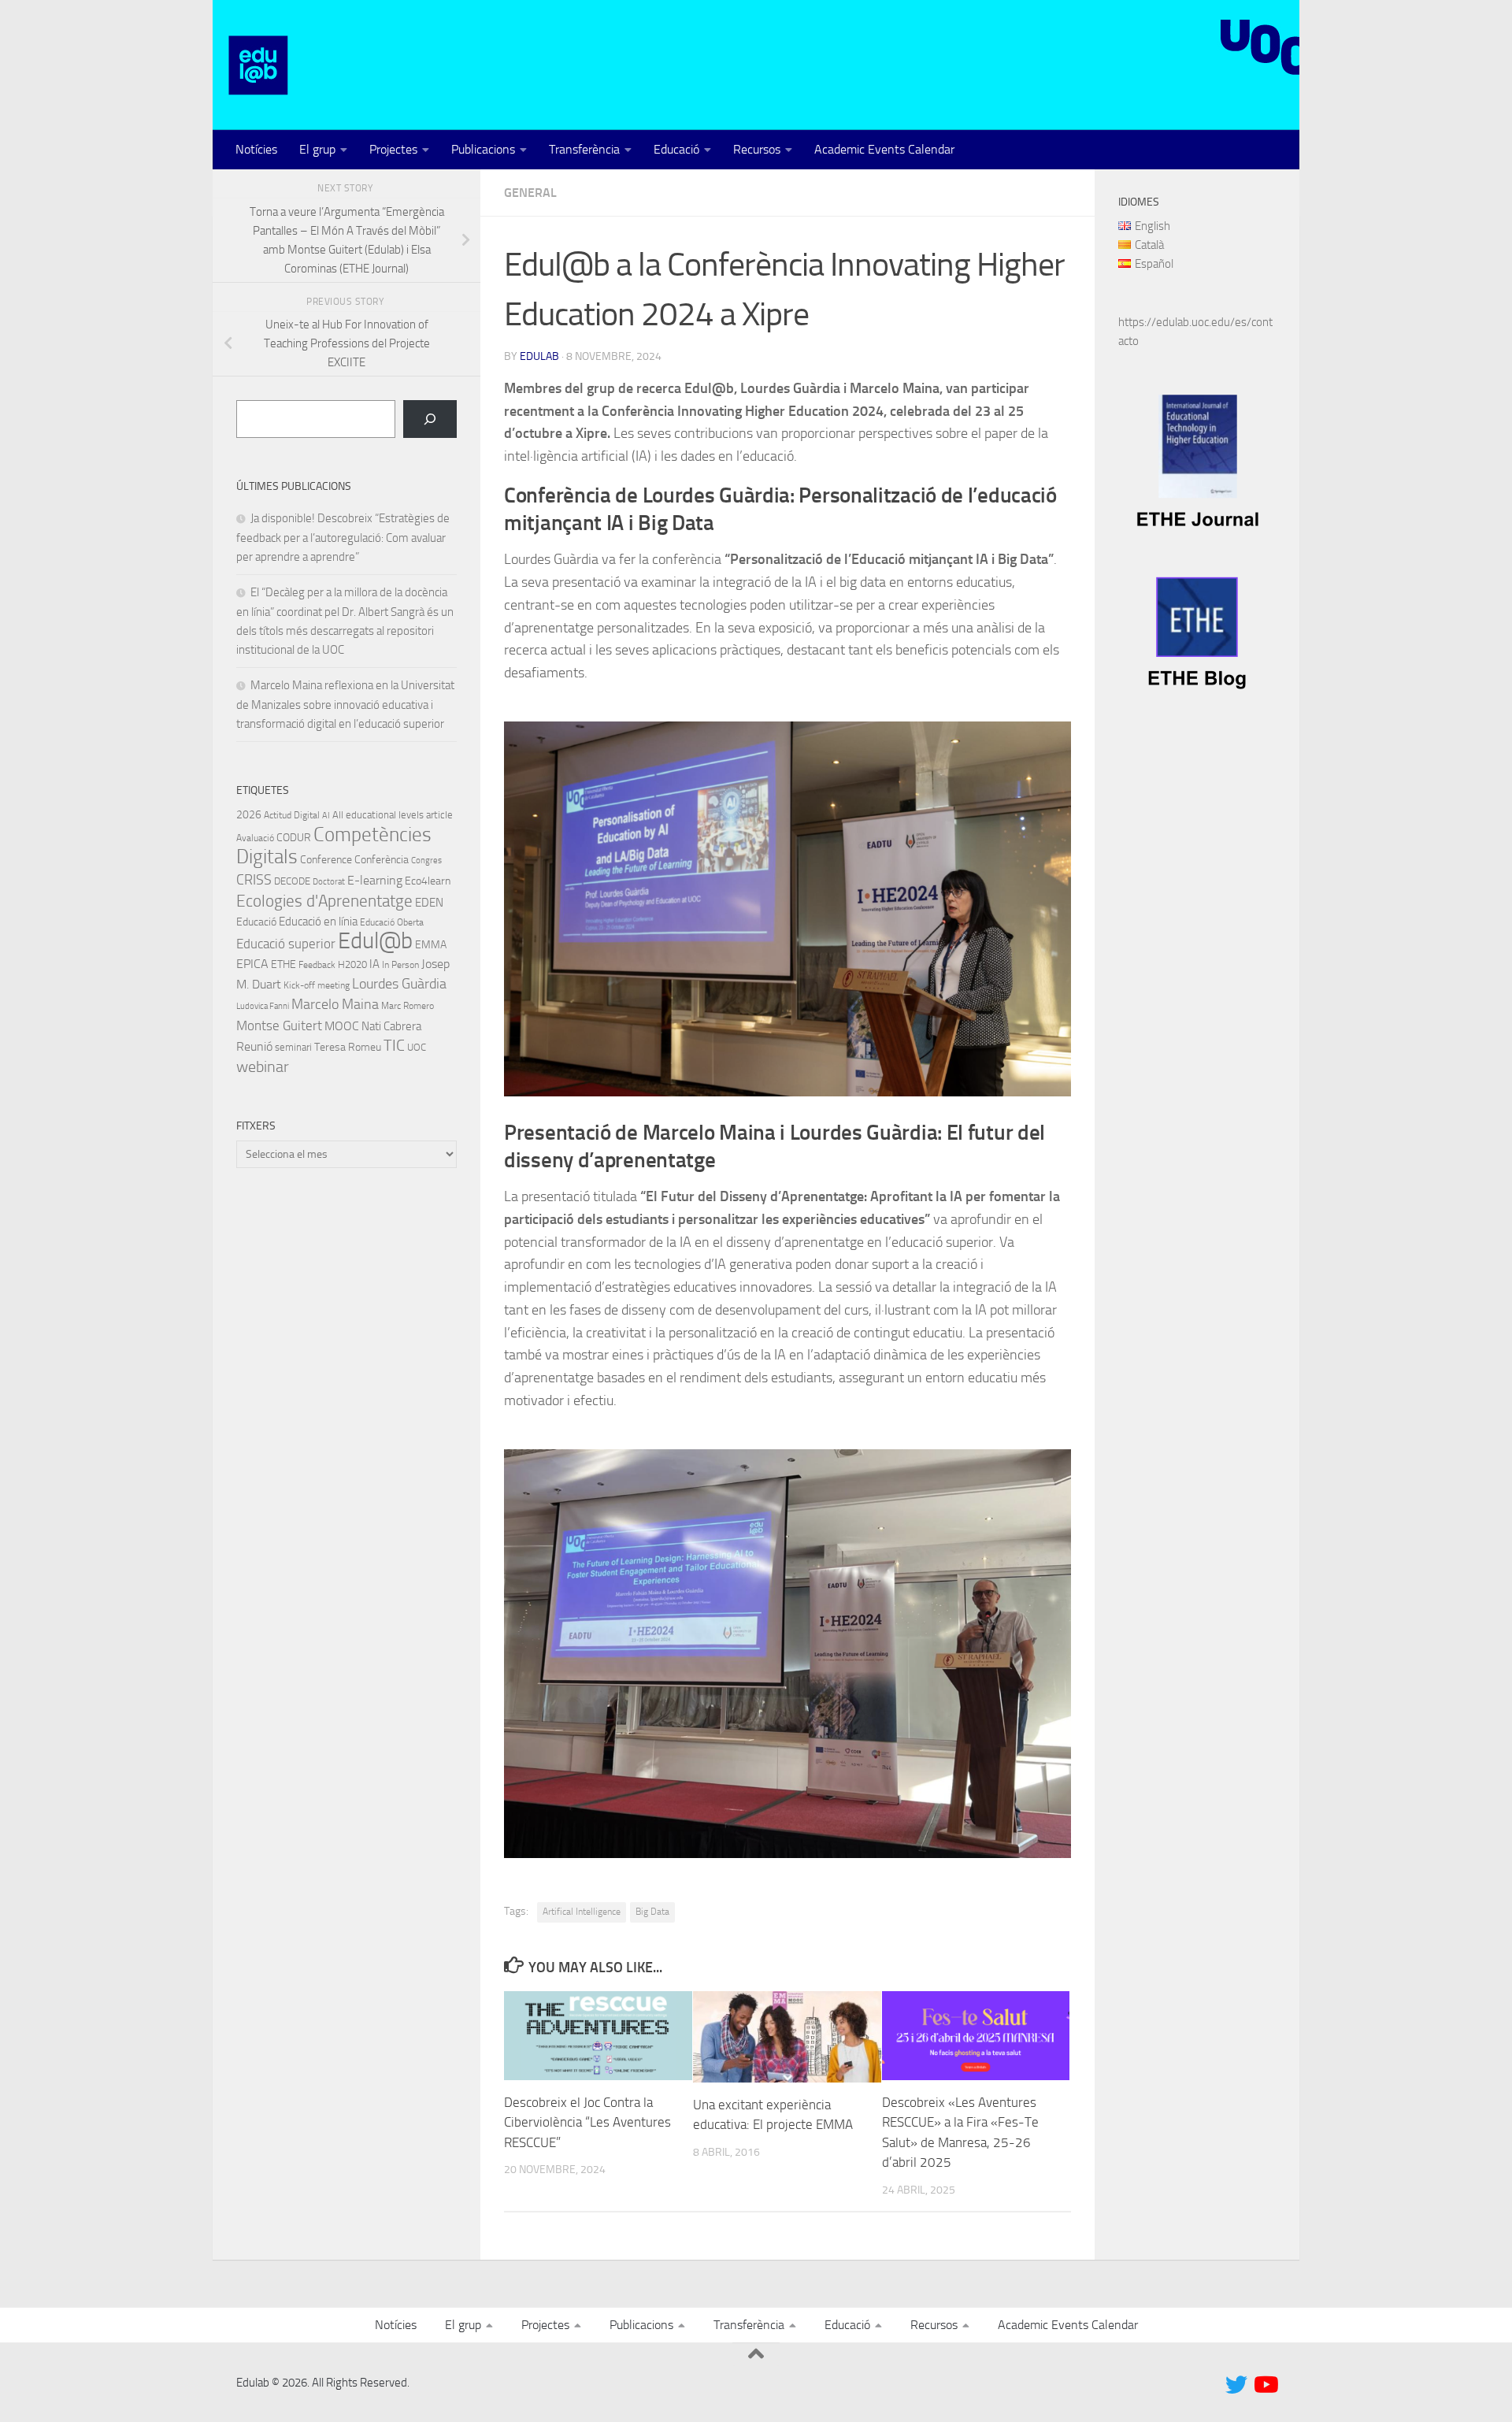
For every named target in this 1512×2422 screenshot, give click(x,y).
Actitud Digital (292, 815)
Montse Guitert (279, 1026)
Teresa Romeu (348, 1047)
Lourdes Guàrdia (399, 984)
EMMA (431, 945)
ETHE (283, 964)
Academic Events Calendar (884, 149)
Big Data (652, 1912)
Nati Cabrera (391, 1026)
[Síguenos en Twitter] (1236, 2385)
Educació (676, 149)
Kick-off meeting (317, 985)
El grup (317, 149)
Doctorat (329, 882)
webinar (263, 1066)
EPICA (252, 964)
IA (374, 964)
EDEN (429, 903)
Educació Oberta (392, 922)
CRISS (254, 880)
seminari (293, 1047)
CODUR (294, 838)
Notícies (256, 149)
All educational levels (378, 815)
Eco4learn (428, 881)
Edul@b (375, 941)
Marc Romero (408, 1006)
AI (326, 816)
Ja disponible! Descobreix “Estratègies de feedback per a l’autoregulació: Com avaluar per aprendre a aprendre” (343, 538)
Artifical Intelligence (582, 1912)
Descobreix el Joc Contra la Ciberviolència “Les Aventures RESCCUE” (587, 2122)
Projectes (393, 149)
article (439, 815)
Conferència (382, 860)
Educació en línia (318, 922)
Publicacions (483, 149)
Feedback (317, 965)
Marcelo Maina (335, 1004)
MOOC (342, 1026)
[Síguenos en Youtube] (1265, 2385)
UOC (417, 1047)
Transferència (584, 149)
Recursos (757, 149)
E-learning (375, 880)
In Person (400, 965)
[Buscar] (430, 419)
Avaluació (255, 838)
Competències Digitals (334, 846)
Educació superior (286, 944)
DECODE (292, 881)
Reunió (254, 1047)
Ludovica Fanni (263, 1006)
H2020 (352, 964)
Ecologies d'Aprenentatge (324, 901)
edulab (539, 356)
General (530, 193)
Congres (426, 860)
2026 (249, 814)
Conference (326, 859)
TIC (394, 1045)
